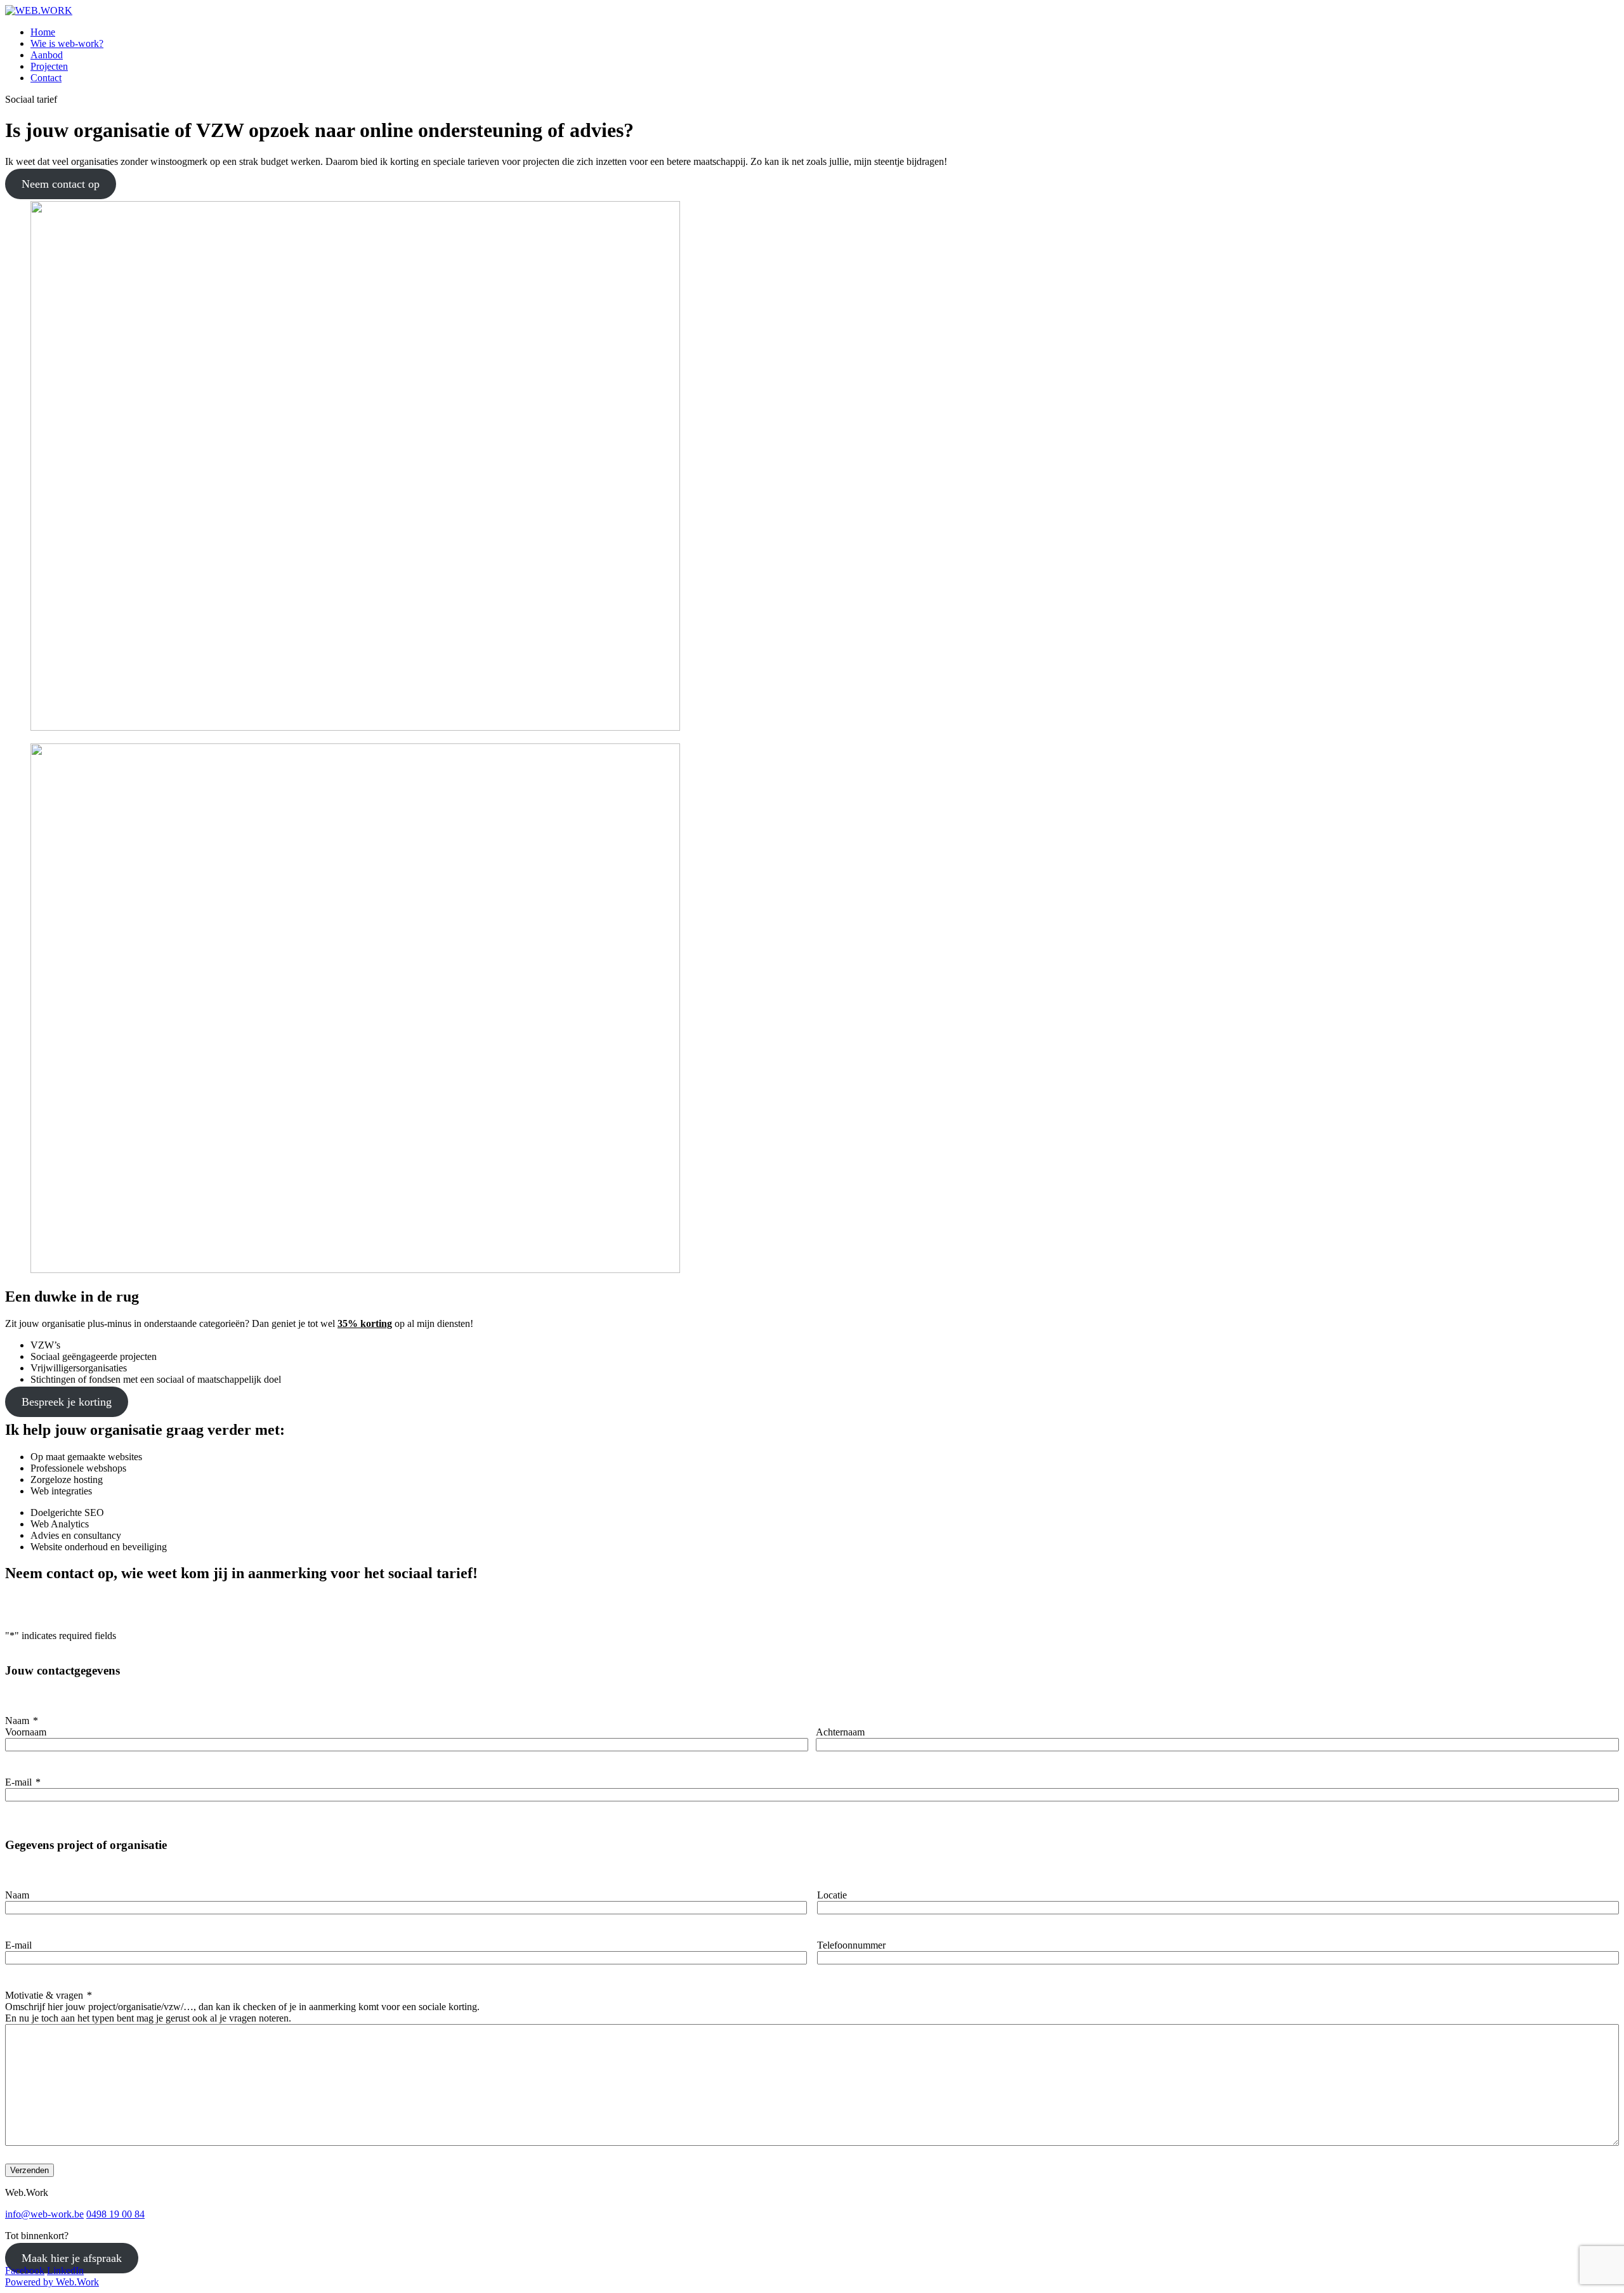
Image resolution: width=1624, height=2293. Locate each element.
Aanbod (47, 55)
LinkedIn (65, 2270)
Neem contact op (61, 184)
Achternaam (840, 1732)
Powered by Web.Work (52, 2282)
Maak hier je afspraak (72, 2258)
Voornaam (26, 1732)
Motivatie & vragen (49, 1995)
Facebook (25, 2270)
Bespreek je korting (67, 1402)
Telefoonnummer (851, 1945)
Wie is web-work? (67, 43)
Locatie (832, 1895)
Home (43, 32)
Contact (46, 78)
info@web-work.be (44, 2214)
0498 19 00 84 (115, 2214)
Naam (17, 1895)
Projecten (49, 66)
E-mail (23, 1782)
